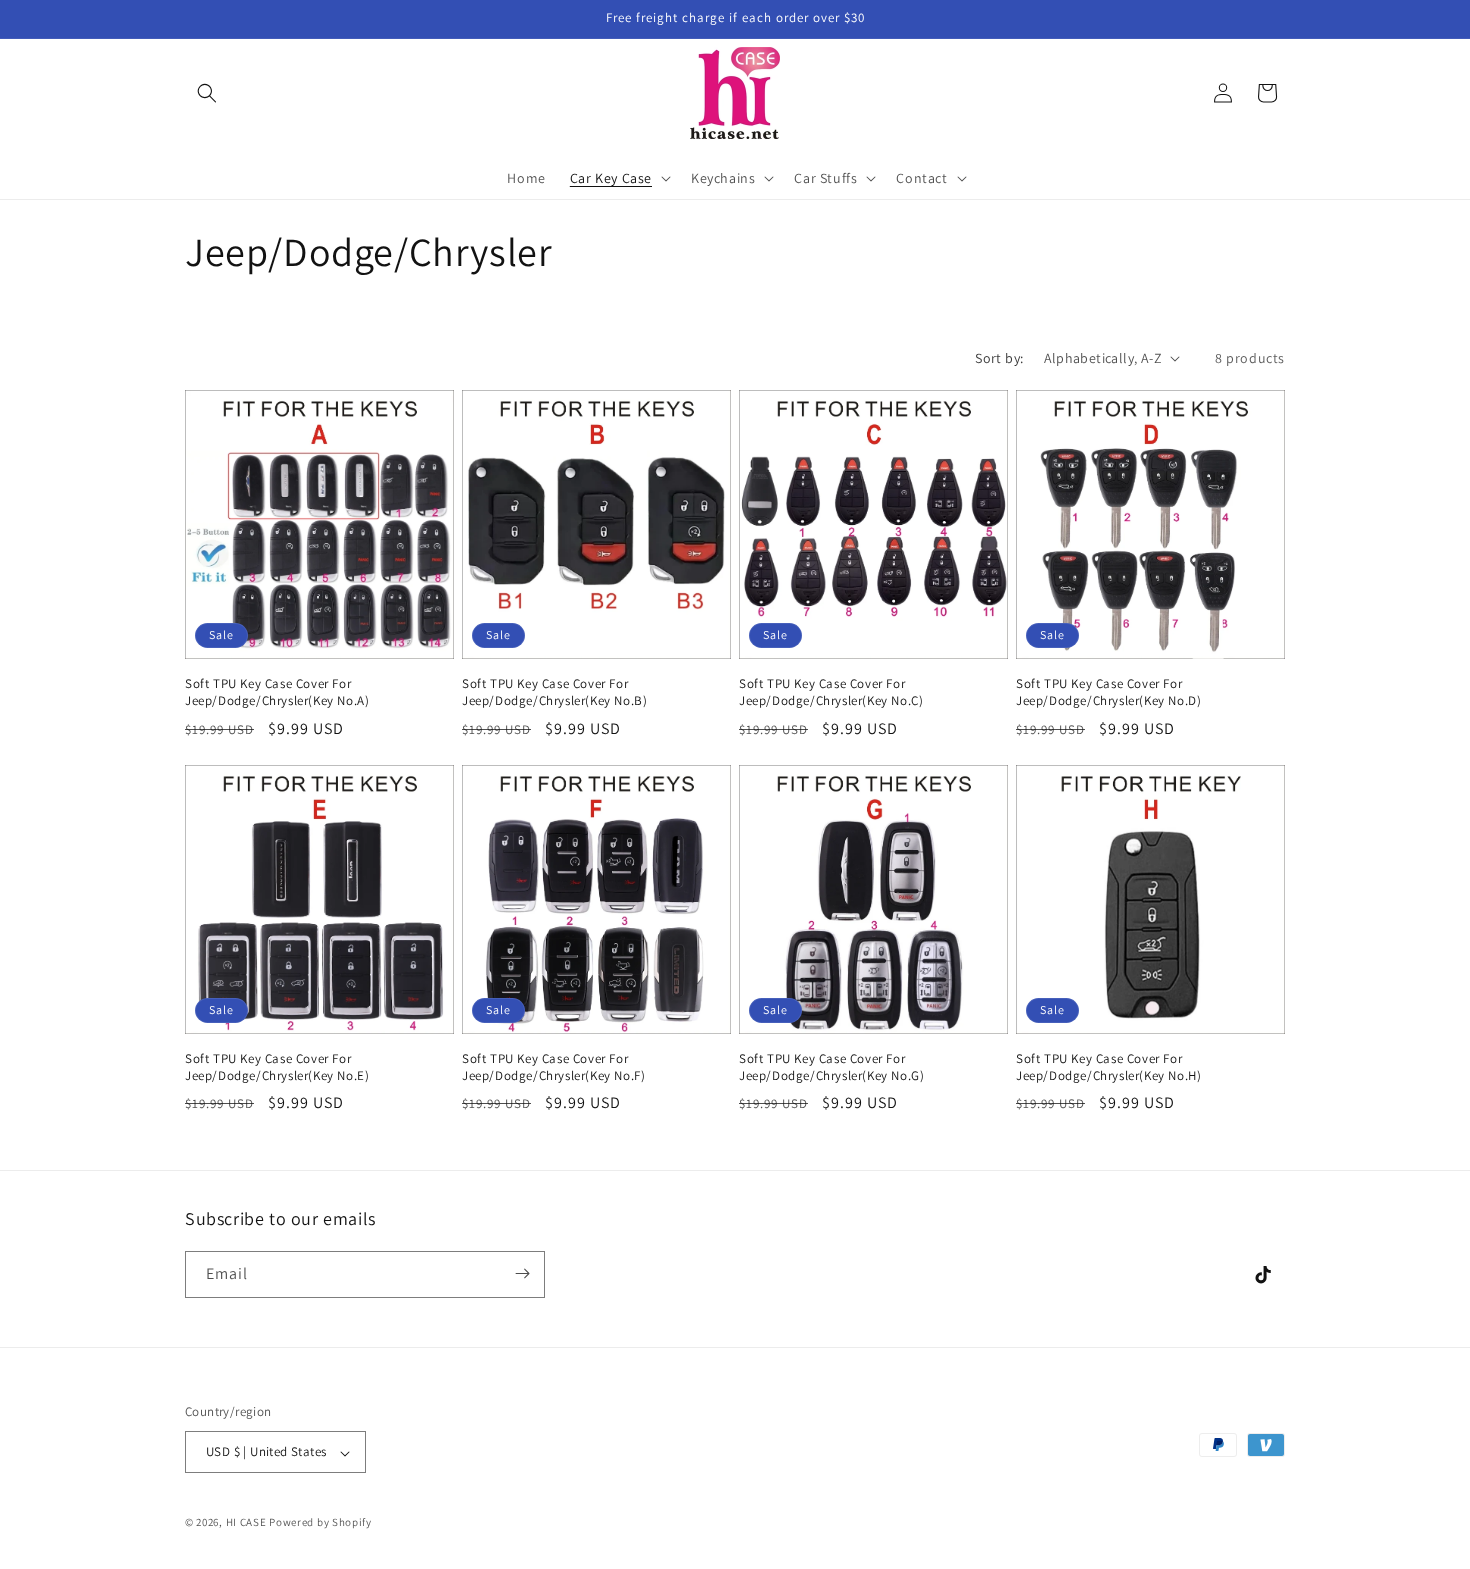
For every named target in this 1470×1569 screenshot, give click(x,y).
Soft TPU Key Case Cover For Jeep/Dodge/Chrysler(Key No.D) (1108, 692)
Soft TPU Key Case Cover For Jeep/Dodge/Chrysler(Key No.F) (553, 1067)
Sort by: (999, 358)
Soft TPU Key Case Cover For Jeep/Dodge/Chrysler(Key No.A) (277, 692)
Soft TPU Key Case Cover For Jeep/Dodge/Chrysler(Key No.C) (831, 692)
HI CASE (246, 1523)
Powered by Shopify (320, 1523)
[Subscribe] (522, 1273)
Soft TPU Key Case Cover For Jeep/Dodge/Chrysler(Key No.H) (1108, 1067)
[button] (207, 93)
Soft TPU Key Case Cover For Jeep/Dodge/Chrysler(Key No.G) (831, 1067)
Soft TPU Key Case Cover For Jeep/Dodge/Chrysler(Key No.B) (554, 692)
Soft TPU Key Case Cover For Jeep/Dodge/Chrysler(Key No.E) (277, 1067)
